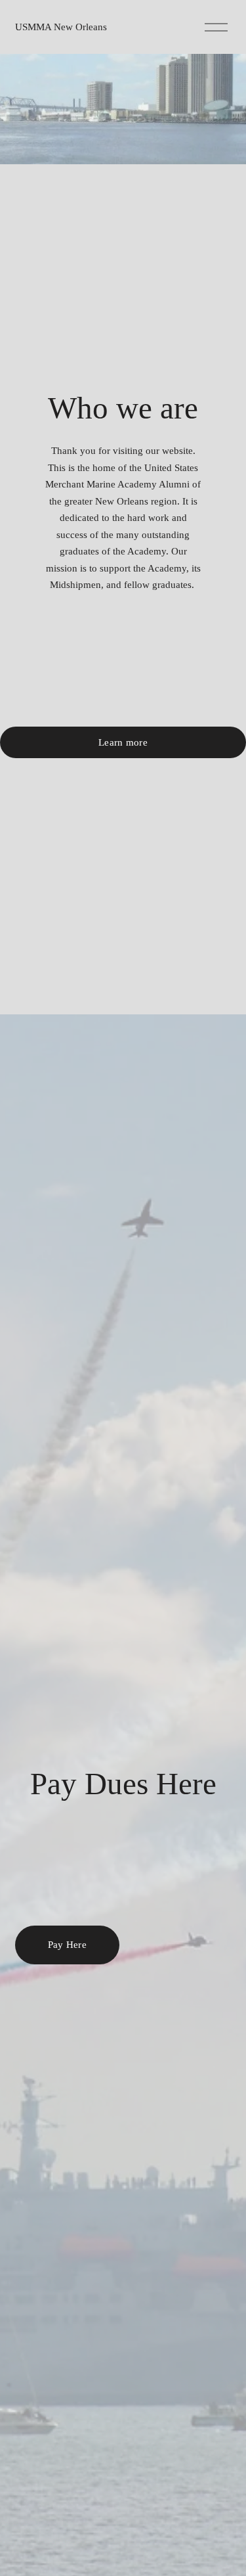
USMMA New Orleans (61, 27)
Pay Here (67, 1945)
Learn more (123, 742)
